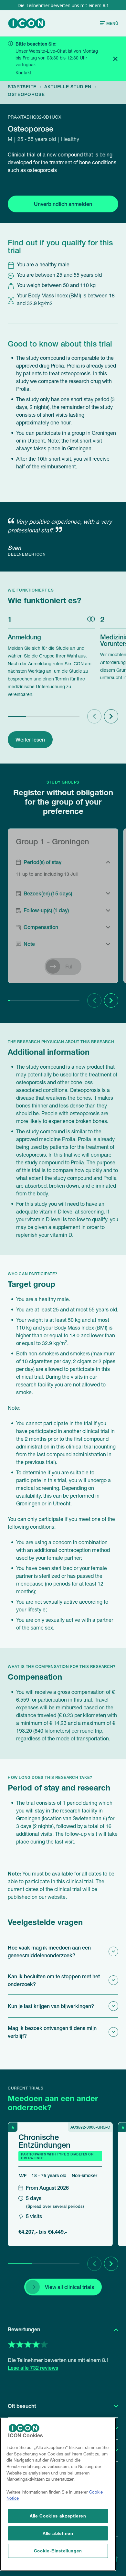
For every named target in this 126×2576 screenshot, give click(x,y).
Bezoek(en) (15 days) (48, 893)
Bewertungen (24, 2329)
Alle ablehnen (58, 2533)
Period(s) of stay (42, 862)
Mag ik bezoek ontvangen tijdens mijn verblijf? (52, 2032)
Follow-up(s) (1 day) (46, 910)
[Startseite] (27, 23)
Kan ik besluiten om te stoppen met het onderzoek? (54, 1980)
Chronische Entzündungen (44, 2141)
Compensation (41, 927)
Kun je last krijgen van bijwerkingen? (51, 2006)
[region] (58, 2494)
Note (29, 944)
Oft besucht (22, 2406)
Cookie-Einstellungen (58, 2551)
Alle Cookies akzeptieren (58, 2516)
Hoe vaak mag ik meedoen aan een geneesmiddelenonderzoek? (49, 1951)
